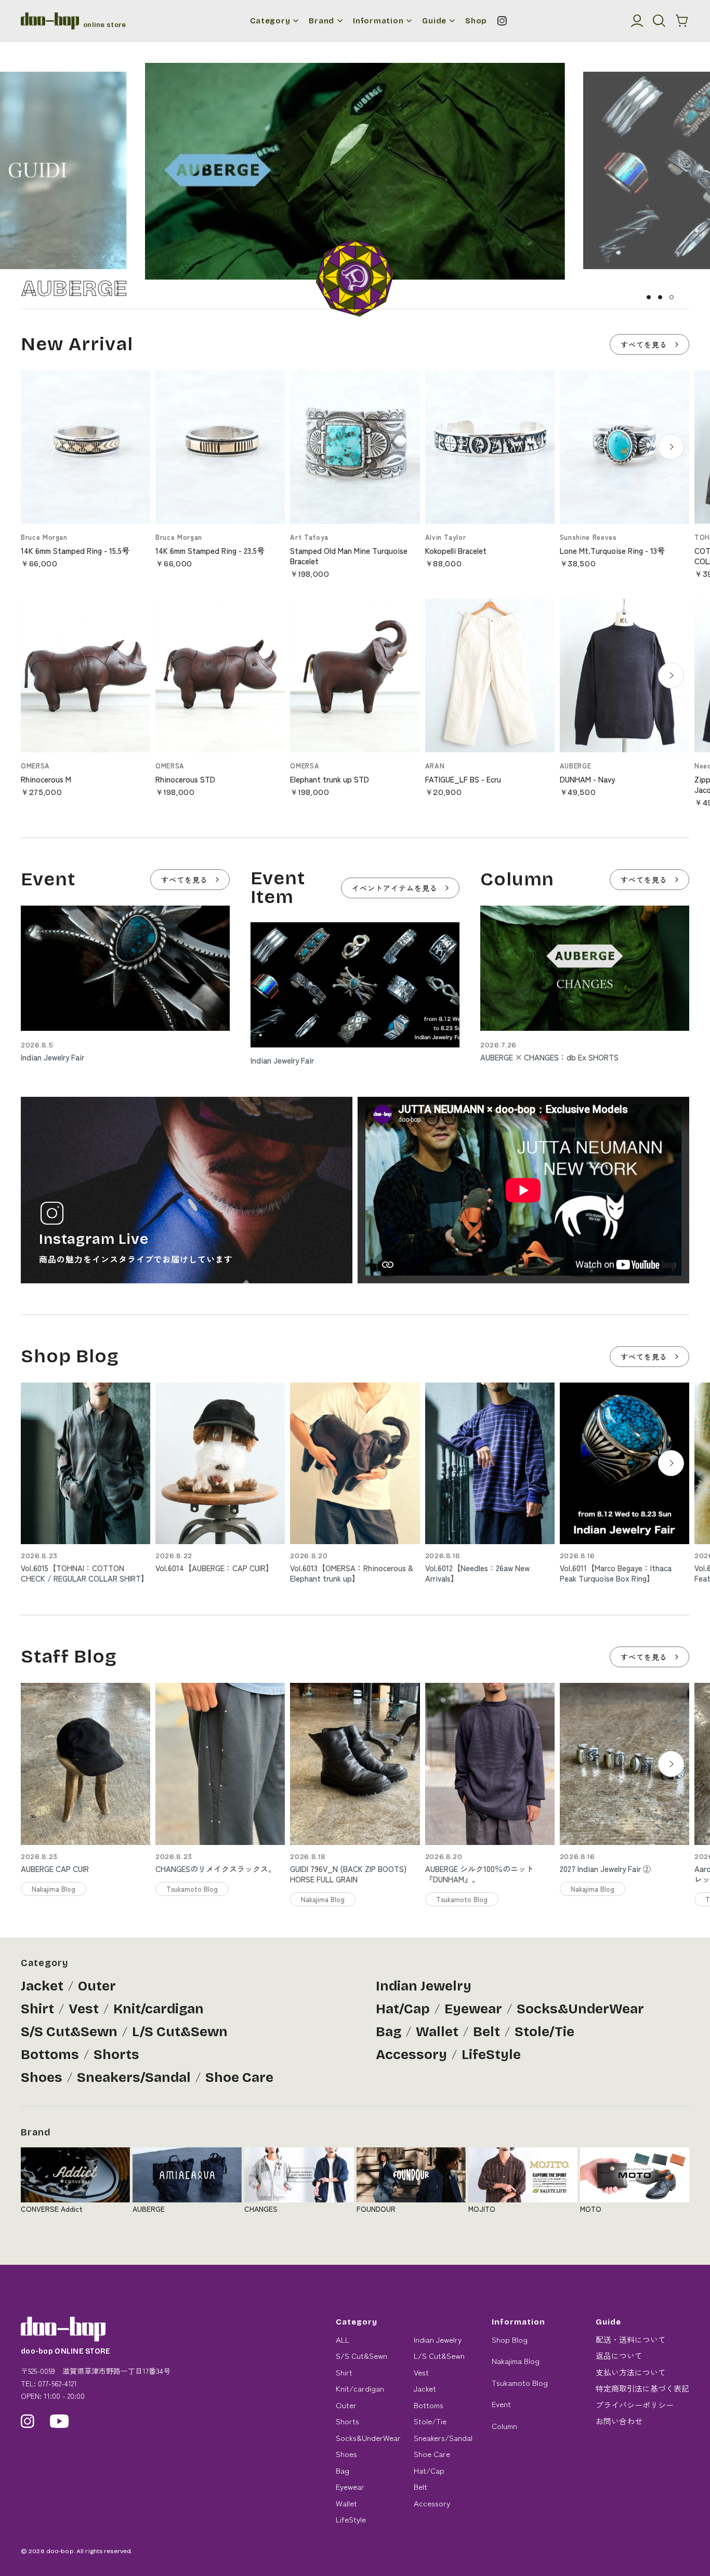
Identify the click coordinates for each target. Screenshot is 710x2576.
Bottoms (50, 2055)
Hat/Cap (403, 2009)
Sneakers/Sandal (134, 2077)
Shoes (42, 2077)
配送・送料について (631, 2339)
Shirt (37, 2009)
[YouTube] (60, 2421)
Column (504, 2426)
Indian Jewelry (424, 1986)
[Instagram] (502, 21)
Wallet (437, 2032)
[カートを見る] (682, 21)
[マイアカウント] (637, 21)
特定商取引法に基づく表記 (642, 2388)
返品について (619, 2355)
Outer (97, 1986)
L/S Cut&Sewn (180, 2032)
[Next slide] (671, 447)
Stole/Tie (544, 2032)
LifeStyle (491, 2055)
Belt (487, 2032)
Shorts (116, 2055)
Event (501, 2404)
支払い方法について (631, 2372)
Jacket (42, 1986)
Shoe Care (239, 2077)
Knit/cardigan (159, 2009)
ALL (343, 2339)
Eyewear (473, 2009)
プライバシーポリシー (635, 2405)
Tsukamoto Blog (520, 2382)
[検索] (659, 21)
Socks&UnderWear (580, 2009)
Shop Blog (510, 2339)
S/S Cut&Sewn (69, 2032)
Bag (389, 2032)
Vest (84, 2009)
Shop (476, 21)
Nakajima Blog (516, 2361)
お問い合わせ (619, 2421)
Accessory (411, 2055)
